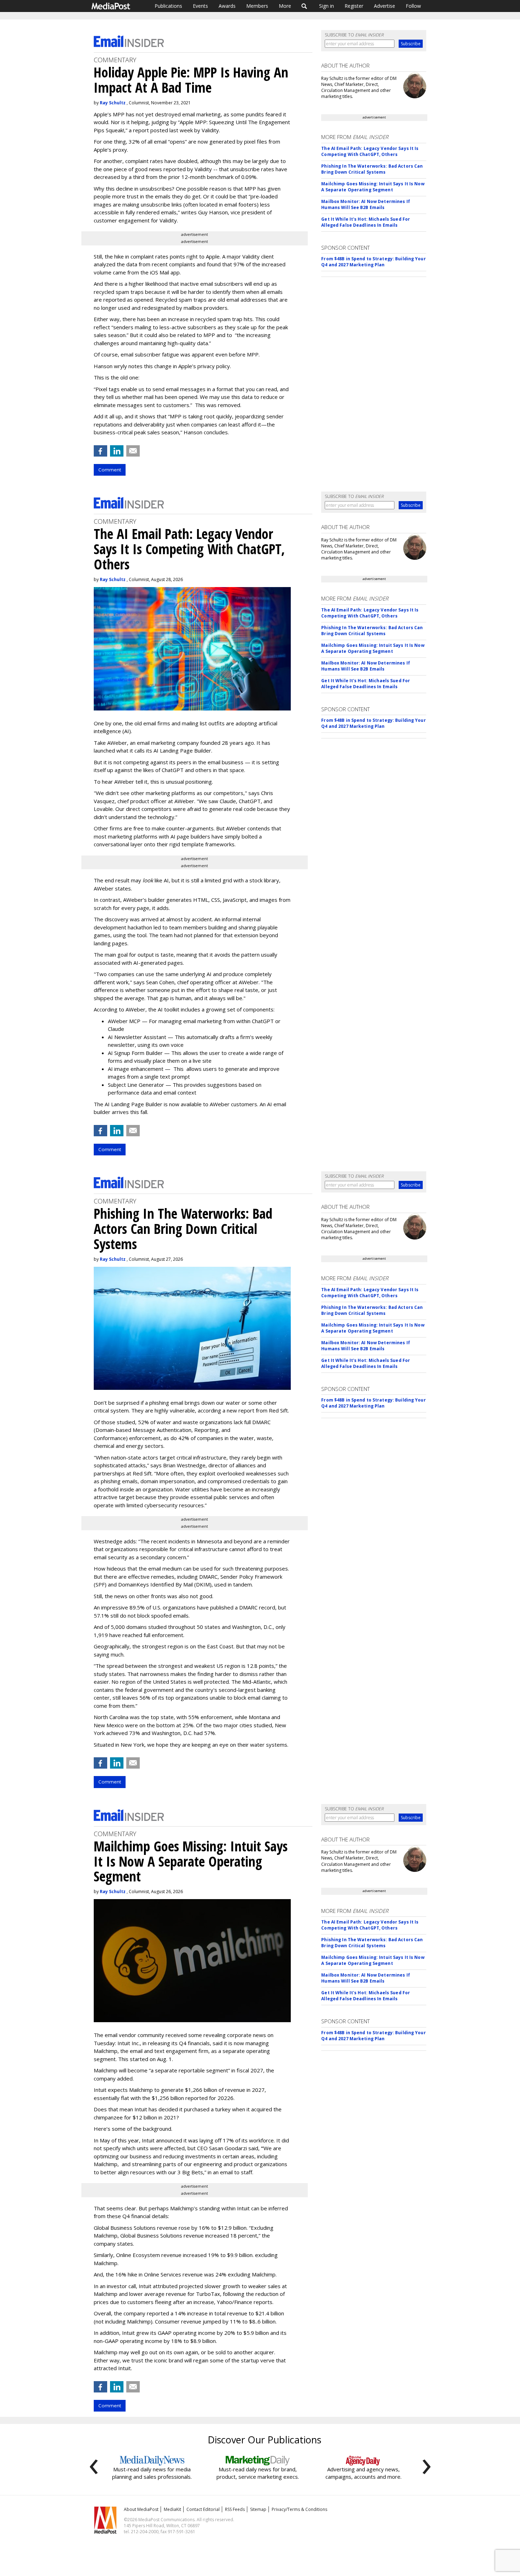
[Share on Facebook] (100, 451)
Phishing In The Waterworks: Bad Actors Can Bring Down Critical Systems (372, 169)
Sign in (327, 6)
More (285, 6)
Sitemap (258, 2509)
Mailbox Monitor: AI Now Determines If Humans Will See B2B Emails (365, 204)
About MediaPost (141, 2509)
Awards (227, 6)
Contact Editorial (203, 2509)
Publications (168, 6)
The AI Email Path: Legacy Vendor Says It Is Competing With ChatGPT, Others (370, 151)
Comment (110, 470)
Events (200, 6)
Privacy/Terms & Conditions (299, 2509)
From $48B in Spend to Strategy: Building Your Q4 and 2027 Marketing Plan (373, 262)
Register (354, 6)
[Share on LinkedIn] (117, 451)
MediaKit (172, 2509)
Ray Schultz (113, 103)
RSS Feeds (235, 2509)
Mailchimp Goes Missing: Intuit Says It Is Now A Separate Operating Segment (373, 187)
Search (304, 6)
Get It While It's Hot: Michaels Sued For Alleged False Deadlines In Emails (366, 222)
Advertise (385, 6)
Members (257, 6)
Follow (413, 6)
